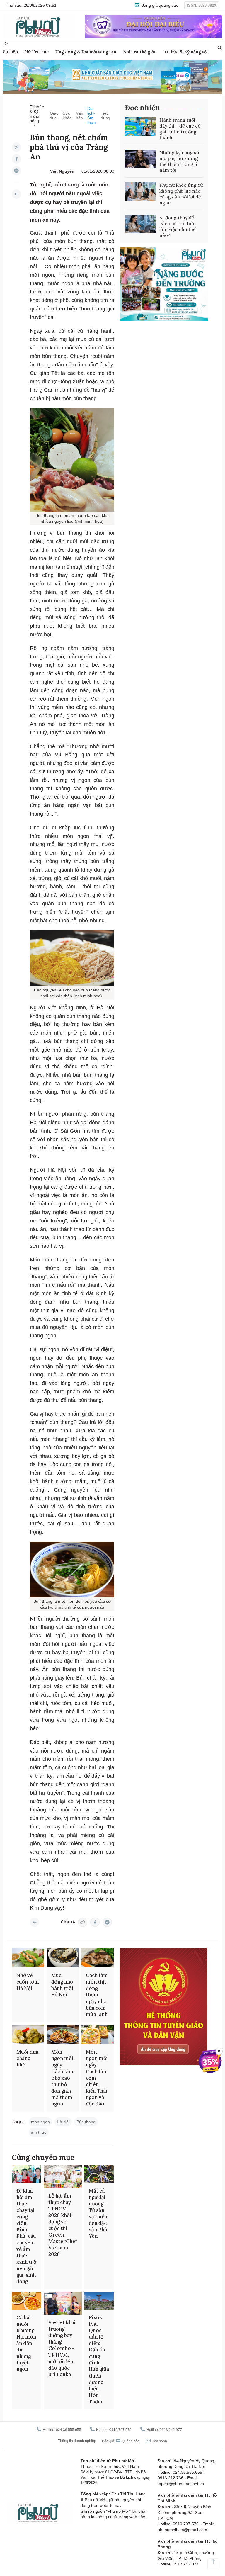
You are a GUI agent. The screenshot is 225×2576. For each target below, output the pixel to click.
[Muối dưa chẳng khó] (28, 2034)
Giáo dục (54, 116)
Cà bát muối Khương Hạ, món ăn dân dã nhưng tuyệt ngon (26, 2343)
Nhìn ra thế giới (139, 52)
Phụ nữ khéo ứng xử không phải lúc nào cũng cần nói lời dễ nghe (181, 194)
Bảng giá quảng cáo (159, 5)
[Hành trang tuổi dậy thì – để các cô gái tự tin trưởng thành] (140, 126)
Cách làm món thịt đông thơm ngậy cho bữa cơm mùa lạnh (97, 1995)
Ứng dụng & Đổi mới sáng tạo (86, 52)
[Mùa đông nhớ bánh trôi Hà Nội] (63, 1958)
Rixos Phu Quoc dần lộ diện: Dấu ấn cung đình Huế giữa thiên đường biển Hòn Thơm (99, 2360)
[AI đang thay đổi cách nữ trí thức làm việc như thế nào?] (140, 224)
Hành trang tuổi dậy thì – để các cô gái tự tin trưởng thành (180, 129)
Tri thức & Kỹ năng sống (187, 52)
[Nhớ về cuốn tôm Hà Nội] (28, 1958)
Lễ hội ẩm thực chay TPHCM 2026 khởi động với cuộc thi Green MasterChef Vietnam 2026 (63, 2225)
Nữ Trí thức (37, 52)
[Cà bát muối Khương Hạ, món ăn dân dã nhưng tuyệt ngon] (27, 2301)
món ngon (40, 2122)
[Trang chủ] (6, 44)
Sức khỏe (67, 116)
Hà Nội (63, 2122)
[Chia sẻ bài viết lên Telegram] (16, 171)
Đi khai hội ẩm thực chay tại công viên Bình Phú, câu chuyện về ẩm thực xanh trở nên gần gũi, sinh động (26, 2236)
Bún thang (86, 2122)
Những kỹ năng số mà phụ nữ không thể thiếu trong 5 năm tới (179, 161)
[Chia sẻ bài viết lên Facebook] (16, 159)
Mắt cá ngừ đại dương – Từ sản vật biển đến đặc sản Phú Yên (98, 2214)
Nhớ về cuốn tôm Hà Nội (28, 1982)
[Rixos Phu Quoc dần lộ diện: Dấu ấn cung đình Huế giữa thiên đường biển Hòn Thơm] (99, 2301)
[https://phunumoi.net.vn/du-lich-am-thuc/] (16, 194)
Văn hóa (80, 116)
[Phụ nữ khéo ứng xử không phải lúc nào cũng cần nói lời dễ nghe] (140, 191)
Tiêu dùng (105, 116)
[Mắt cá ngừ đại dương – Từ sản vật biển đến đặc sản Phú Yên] (99, 2174)
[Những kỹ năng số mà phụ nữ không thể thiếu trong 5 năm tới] (140, 159)
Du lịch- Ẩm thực (91, 116)
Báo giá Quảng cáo (121, 2441)
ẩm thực (39, 2132)
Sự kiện (10, 52)
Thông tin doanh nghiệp (77, 2441)
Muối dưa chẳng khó (27, 2058)
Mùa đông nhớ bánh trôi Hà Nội (62, 1985)
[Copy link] (16, 147)
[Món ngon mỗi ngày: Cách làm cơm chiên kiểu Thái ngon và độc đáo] (97, 2034)
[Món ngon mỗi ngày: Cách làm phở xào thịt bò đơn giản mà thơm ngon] (63, 2034)
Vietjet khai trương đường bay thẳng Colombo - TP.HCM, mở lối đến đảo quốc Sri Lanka (62, 2348)
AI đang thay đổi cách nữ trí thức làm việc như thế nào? (178, 226)
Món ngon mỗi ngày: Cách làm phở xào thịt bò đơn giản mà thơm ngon (62, 2078)
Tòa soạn (159, 2441)
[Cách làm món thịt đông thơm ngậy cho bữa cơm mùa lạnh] (97, 1958)
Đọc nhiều (142, 108)
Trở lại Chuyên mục (35, 1922)
